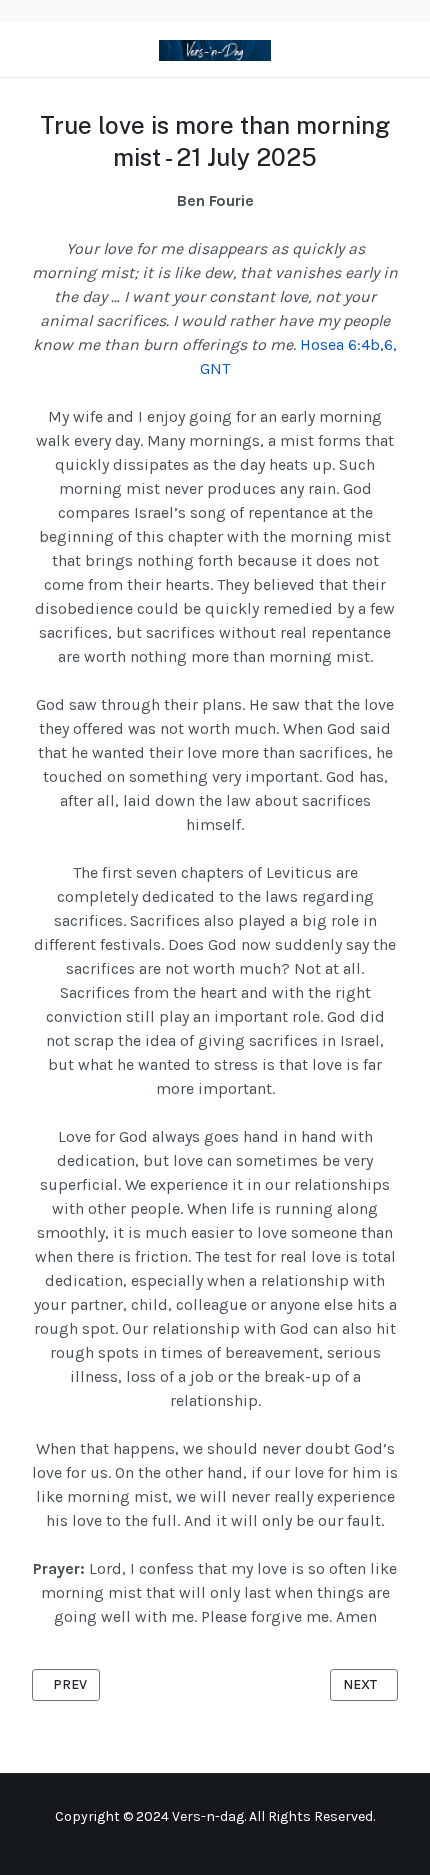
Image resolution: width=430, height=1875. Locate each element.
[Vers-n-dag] (214, 48)
